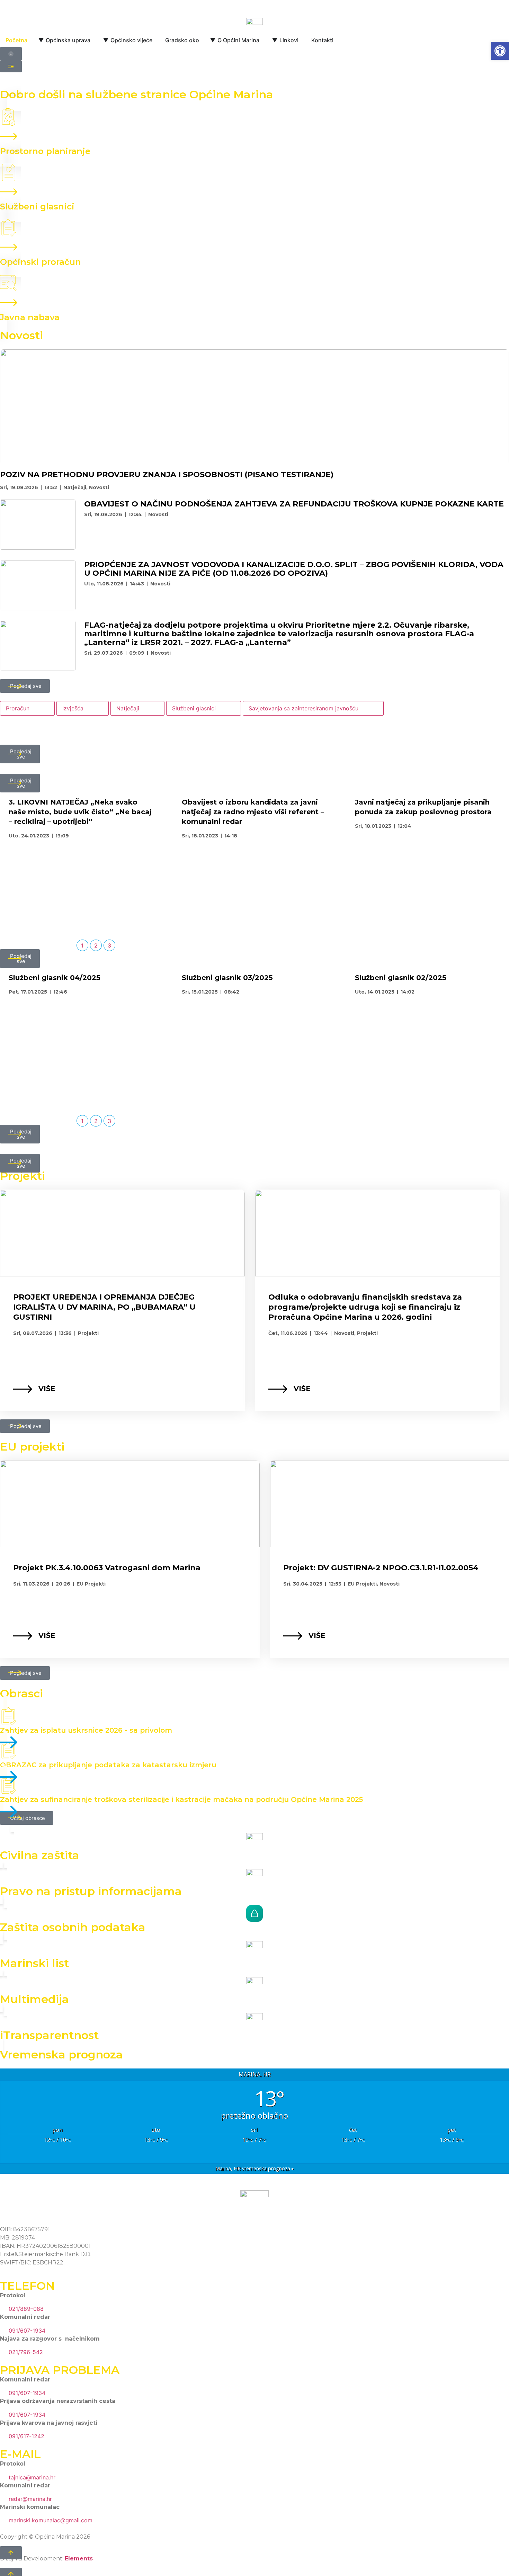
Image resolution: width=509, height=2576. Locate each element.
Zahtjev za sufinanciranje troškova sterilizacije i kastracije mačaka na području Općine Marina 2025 (181, 1799)
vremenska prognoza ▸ (255, 2168)
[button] (500, 51)
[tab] (27, 708)
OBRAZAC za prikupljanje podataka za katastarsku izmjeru (108, 1765)
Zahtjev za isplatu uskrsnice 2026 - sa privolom (86, 1730)
